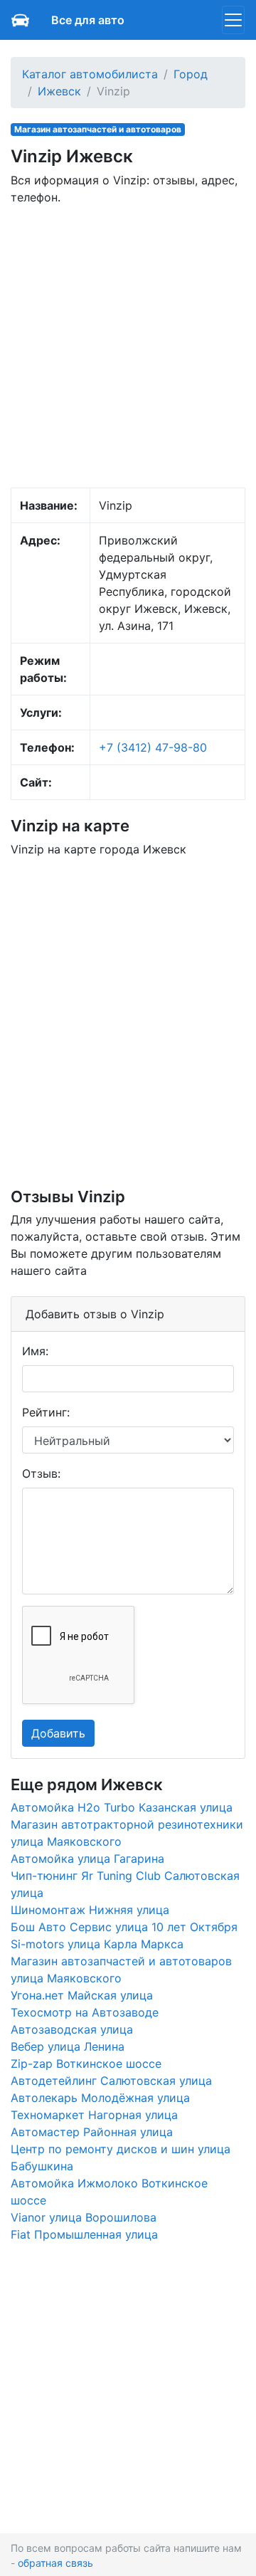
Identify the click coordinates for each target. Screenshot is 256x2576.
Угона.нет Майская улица (82, 1995)
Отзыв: (41, 1473)
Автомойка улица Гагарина (87, 1859)
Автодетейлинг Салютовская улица (111, 2081)
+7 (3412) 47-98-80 (153, 747)
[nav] (233, 20)
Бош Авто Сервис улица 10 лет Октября (124, 1927)
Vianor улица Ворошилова (84, 2217)
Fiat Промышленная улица (84, 2234)
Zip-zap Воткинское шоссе (86, 2064)
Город (191, 74)
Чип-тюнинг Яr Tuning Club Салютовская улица (125, 1884)
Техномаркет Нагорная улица (94, 2115)
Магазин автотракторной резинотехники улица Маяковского (127, 1833)
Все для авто (88, 20)
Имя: (35, 1351)
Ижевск (59, 91)
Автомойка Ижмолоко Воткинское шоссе (109, 2192)
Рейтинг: (46, 1412)
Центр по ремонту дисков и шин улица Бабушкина (121, 2157)
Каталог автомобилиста (90, 74)
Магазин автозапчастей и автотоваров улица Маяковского (121, 1970)
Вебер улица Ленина (68, 2046)
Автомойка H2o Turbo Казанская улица (122, 1807)
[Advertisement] (128, 345)
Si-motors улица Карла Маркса (97, 1944)
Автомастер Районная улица (92, 2132)
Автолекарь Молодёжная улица (100, 2098)
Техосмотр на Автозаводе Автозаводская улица (85, 2021)
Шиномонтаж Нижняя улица (90, 1910)
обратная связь (55, 2563)
